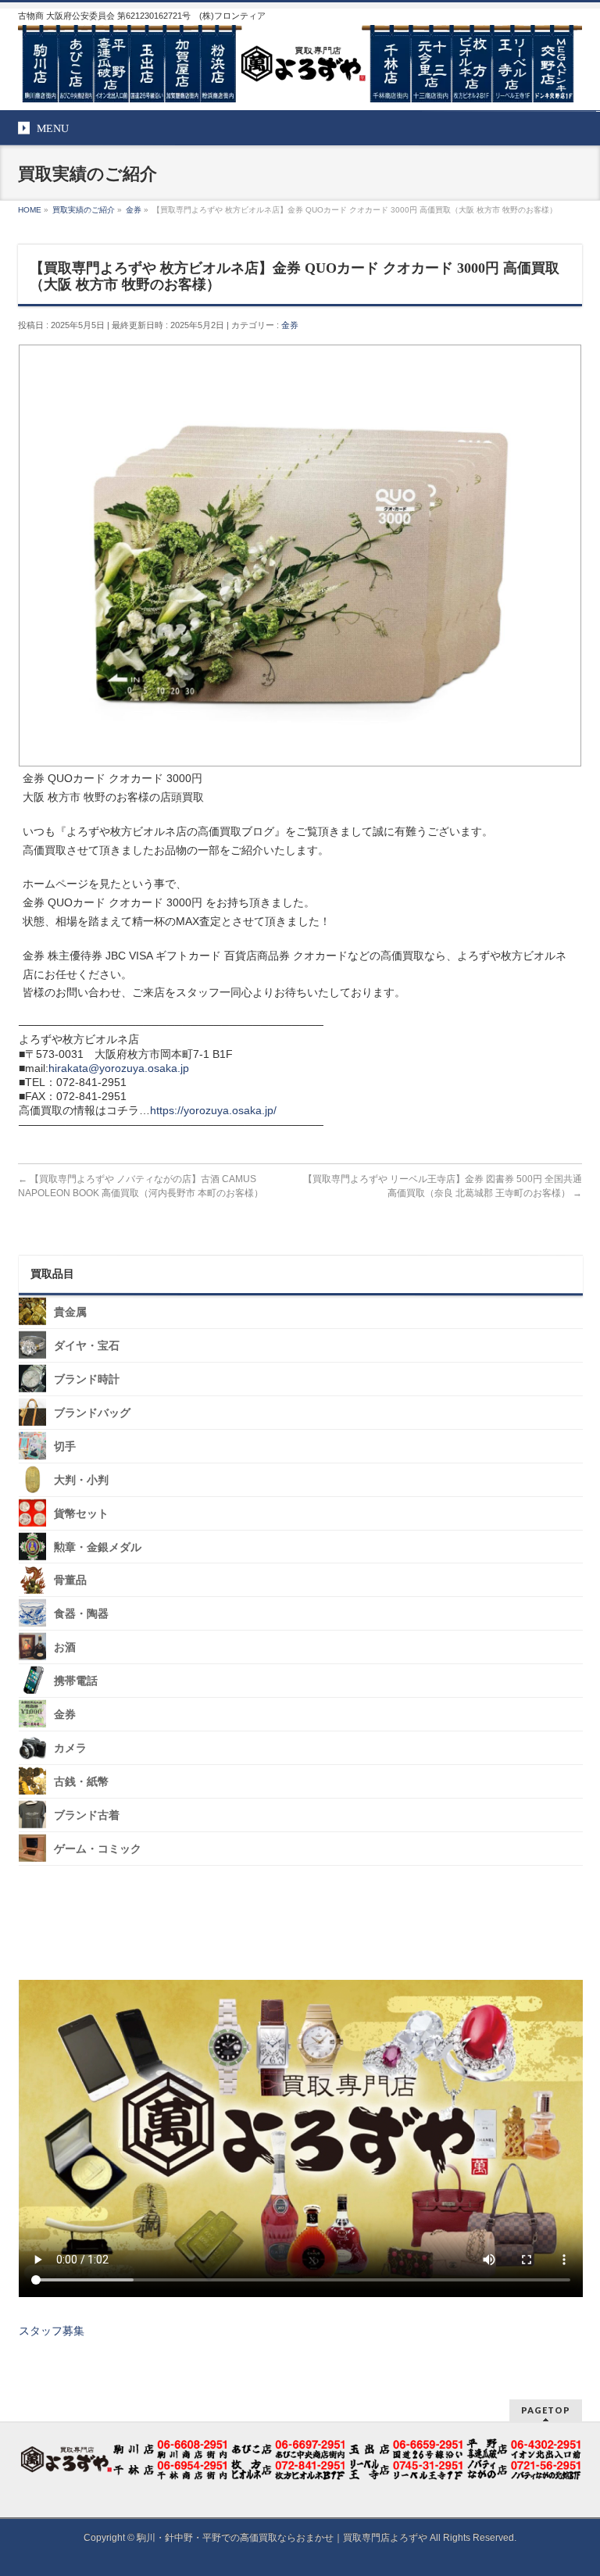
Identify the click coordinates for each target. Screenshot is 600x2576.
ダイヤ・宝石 (87, 1346)
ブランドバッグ (92, 1413)
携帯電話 (76, 1681)
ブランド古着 (87, 1815)
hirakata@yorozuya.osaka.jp (119, 1068)
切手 (65, 1447)
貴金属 (70, 1312)
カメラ (70, 1748)
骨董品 (70, 1580)
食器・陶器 (81, 1614)
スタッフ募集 (52, 2331)
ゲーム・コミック (98, 1849)
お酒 (65, 1647)
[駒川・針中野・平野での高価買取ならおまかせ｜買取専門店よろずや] (300, 84)
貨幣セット (81, 1513)
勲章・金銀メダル (98, 1547)
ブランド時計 (87, 1379)
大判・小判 (81, 1480)
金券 (290, 325)
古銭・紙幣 (81, 1782)
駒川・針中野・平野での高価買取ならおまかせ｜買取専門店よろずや (282, 2538)
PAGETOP (546, 2410)
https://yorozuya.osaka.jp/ (213, 1110)
